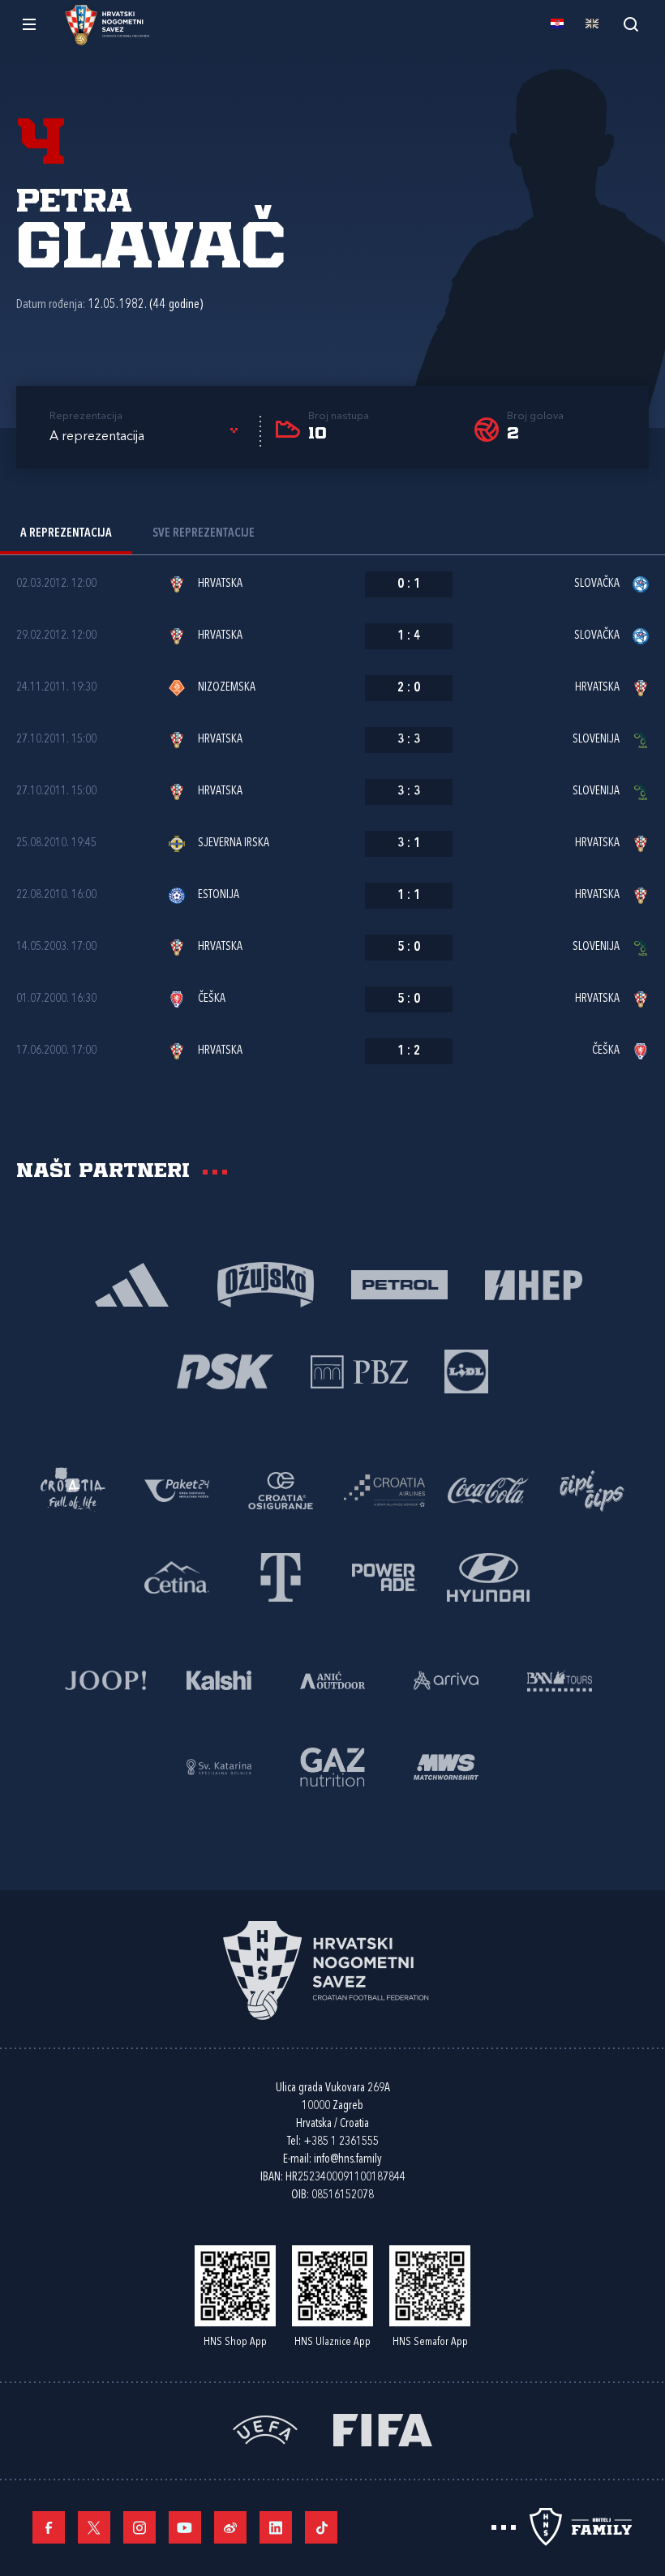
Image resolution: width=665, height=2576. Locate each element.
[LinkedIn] (276, 2527)
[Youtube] (185, 2527)
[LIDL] (466, 1370)
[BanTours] (560, 1679)
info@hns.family (348, 2160)
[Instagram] (139, 2527)
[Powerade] (384, 1576)
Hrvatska (220, 584)
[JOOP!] (105, 1679)
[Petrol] (399, 1284)
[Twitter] (94, 2527)
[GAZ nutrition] (332, 1766)
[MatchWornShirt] (446, 1766)
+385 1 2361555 (341, 2142)
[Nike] (132, 1284)
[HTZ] (73, 1489)
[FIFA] (383, 2429)
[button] (146, 437)
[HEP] (533, 1284)
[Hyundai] (488, 1576)
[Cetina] (177, 1576)
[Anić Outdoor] (332, 1679)
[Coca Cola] (488, 1489)
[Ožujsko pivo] (266, 1284)
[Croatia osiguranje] (281, 1489)
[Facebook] (49, 2527)
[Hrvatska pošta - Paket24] (177, 1489)
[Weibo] (230, 2527)
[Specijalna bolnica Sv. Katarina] (219, 1766)
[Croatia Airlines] (384, 1489)
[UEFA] (265, 2429)
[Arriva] (446, 1679)
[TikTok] (321, 2527)
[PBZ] (359, 1370)
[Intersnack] (592, 1489)
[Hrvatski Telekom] (281, 1576)
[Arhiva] (631, 24)
